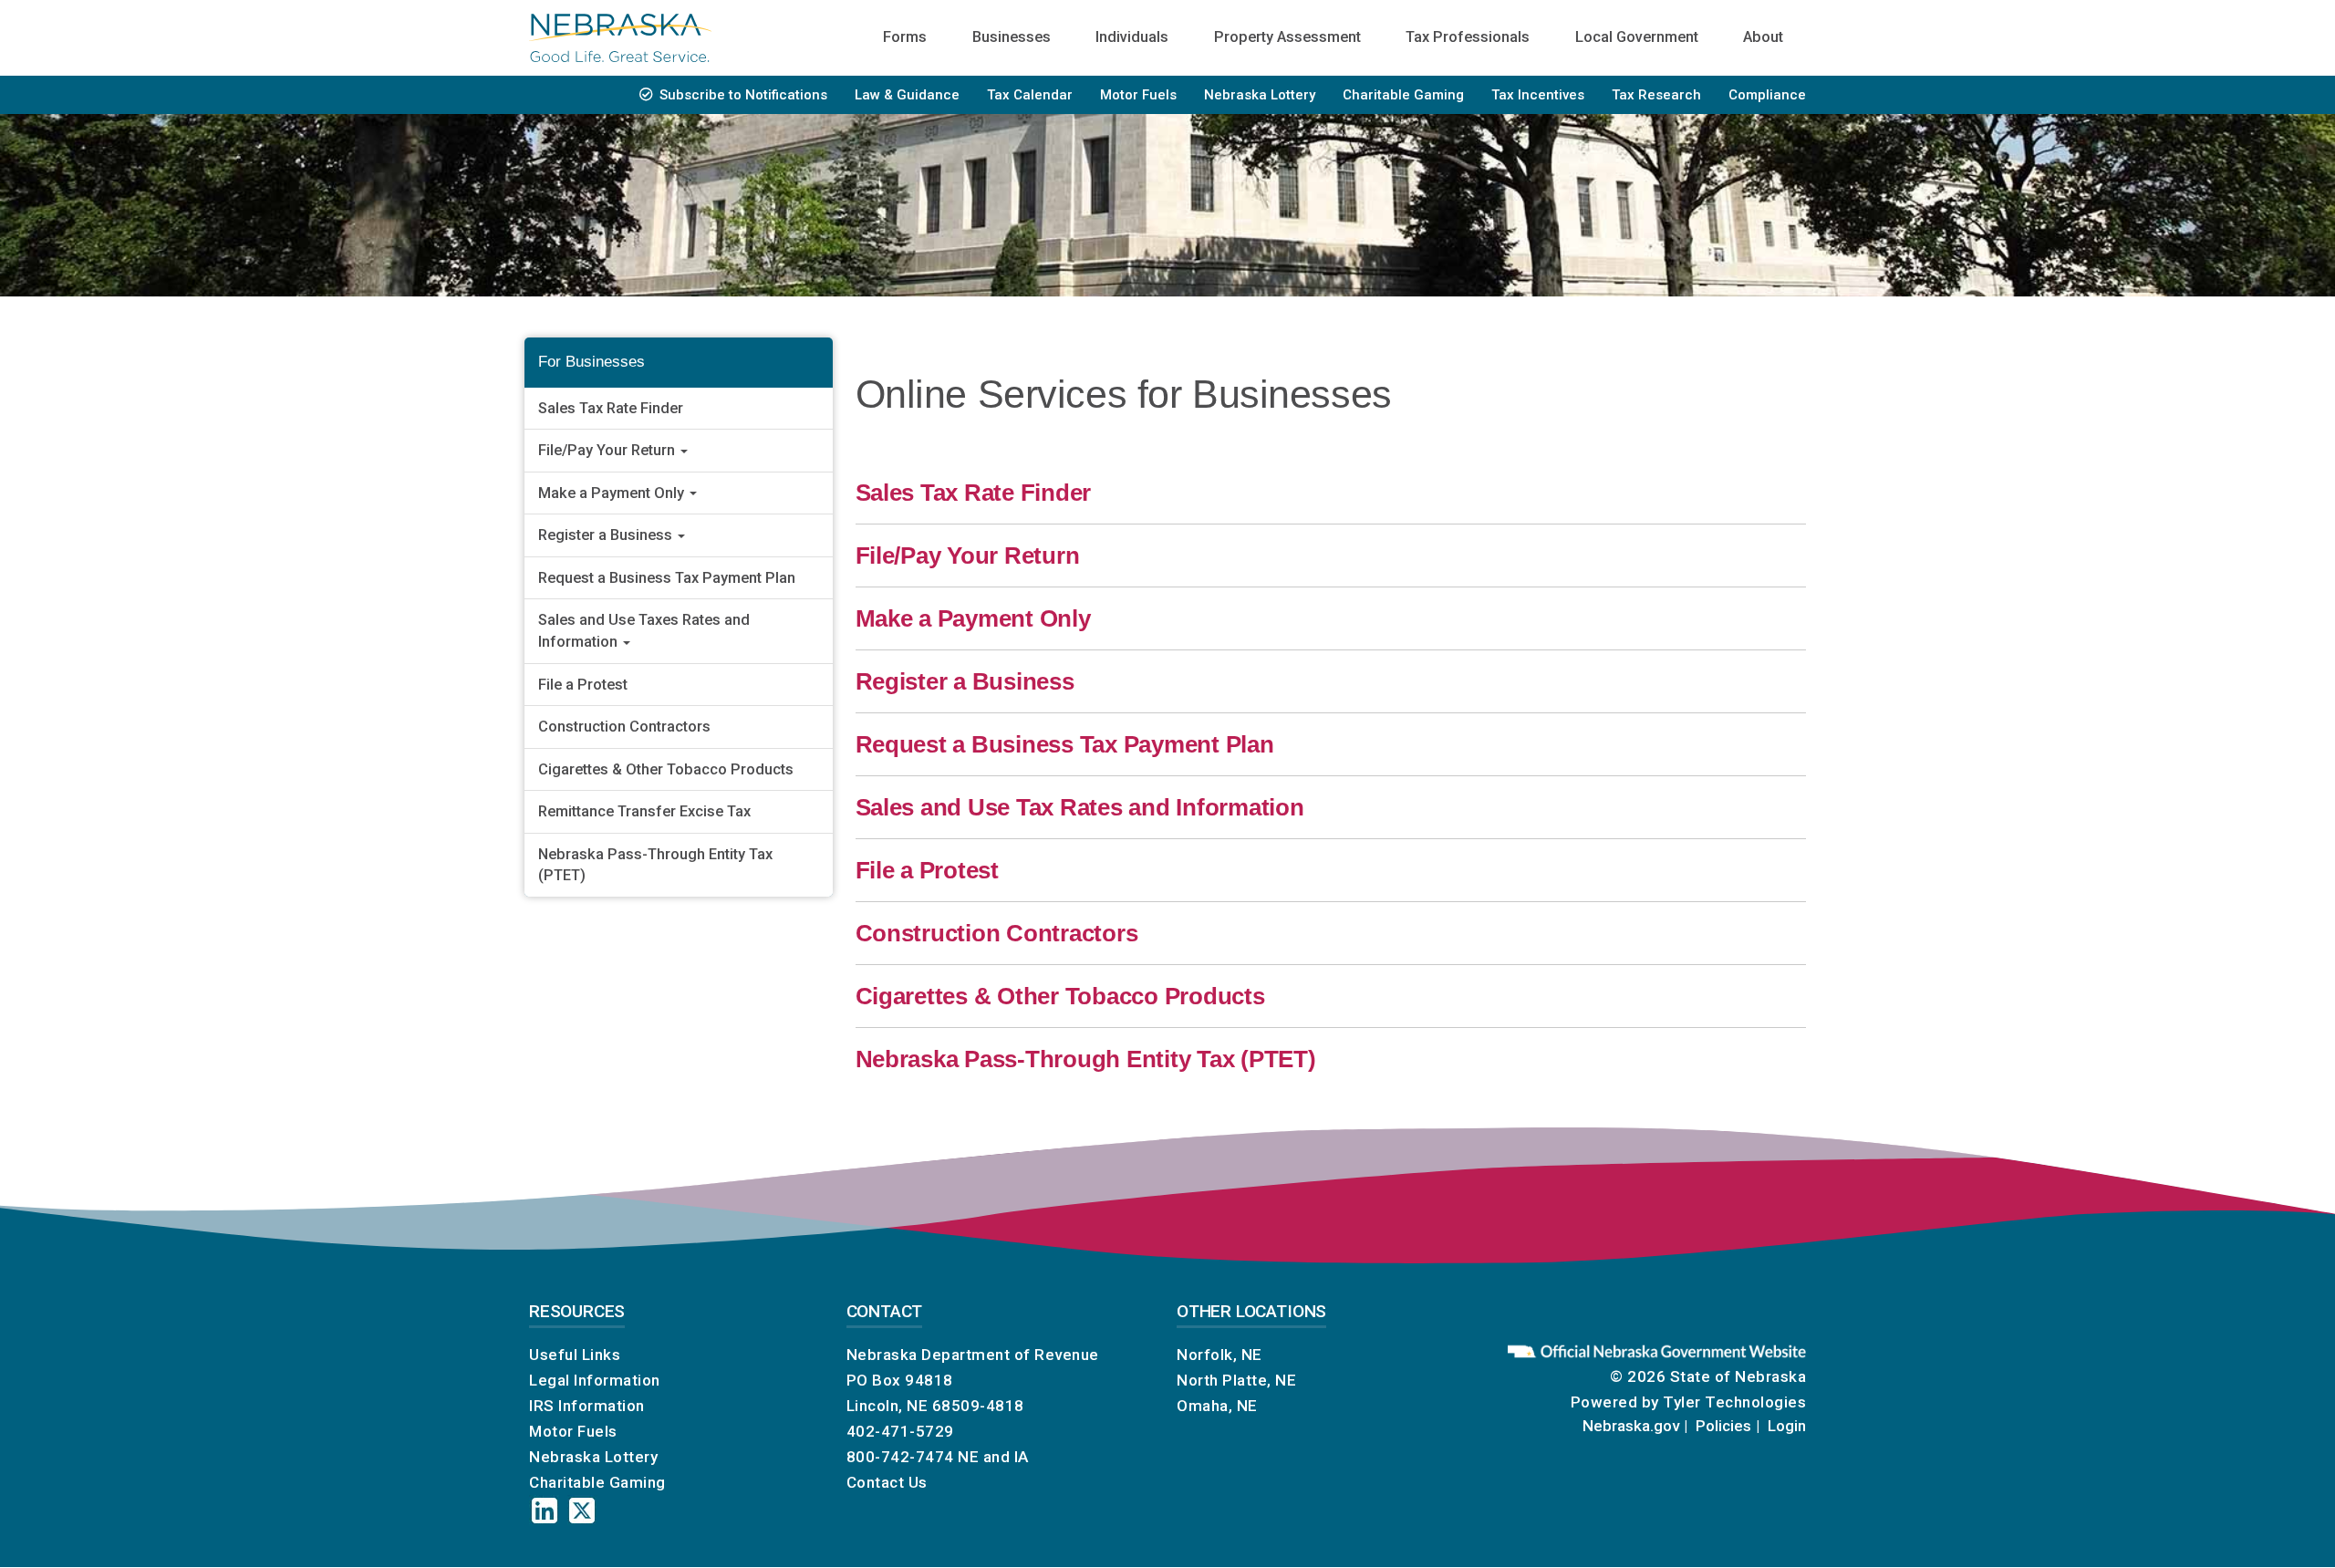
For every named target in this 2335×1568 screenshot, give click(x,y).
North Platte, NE (1236, 1380)
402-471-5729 (900, 1431)
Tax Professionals (1468, 37)
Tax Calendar (1030, 95)
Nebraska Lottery (1260, 95)
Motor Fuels (1138, 95)
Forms (905, 37)
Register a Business (607, 535)
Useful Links (575, 1355)
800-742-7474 (900, 1457)
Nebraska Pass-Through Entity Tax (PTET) (655, 865)
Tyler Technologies (1734, 1402)
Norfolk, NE (1219, 1355)
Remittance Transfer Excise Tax (644, 811)
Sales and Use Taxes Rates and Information (644, 631)
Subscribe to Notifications (743, 95)
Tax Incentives (1538, 95)
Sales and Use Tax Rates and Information (1080, 807)
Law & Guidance (907, 95)
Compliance (1767, 95)
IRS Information (587, 1406)
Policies (1723, 1426)
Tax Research (1656, 95)
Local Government (1637, 37)
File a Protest (583, 685)
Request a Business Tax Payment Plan (667, 578)
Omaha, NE (1217, 1406)
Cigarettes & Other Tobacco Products (666, 769)
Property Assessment (1287, 37)
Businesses (1012, 37)
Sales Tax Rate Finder (611, 408)
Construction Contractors (624, 727)
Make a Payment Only (613, 493)
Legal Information (595, 1380)
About (1763, 37)
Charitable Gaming (1403, 95)
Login (1787, 1426)
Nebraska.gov (1631, 1426)
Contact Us (887, 1482)
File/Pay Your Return (608, 450)
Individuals (1132, 37)
